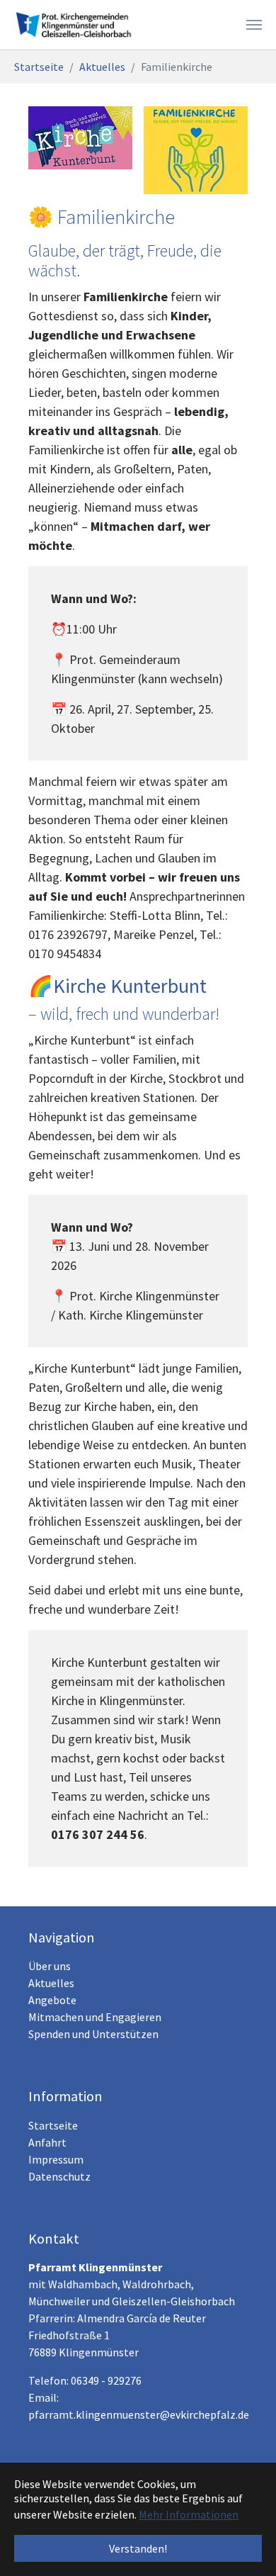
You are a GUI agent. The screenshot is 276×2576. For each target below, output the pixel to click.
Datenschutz (59, 2176)
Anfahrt (47, 2142)
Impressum (56, 2159)
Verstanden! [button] (138, 2548)
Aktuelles (51, 1983)
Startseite (53, 2125)
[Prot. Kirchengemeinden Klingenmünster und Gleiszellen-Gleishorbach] (77, 25)
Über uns (50, 1966)
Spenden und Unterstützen (93, 2034)
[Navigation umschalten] (254, 25)
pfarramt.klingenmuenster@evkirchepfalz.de (139, 2414)
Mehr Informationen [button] (189, 2514)
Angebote (52, 2000)
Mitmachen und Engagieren (95, 2017)
